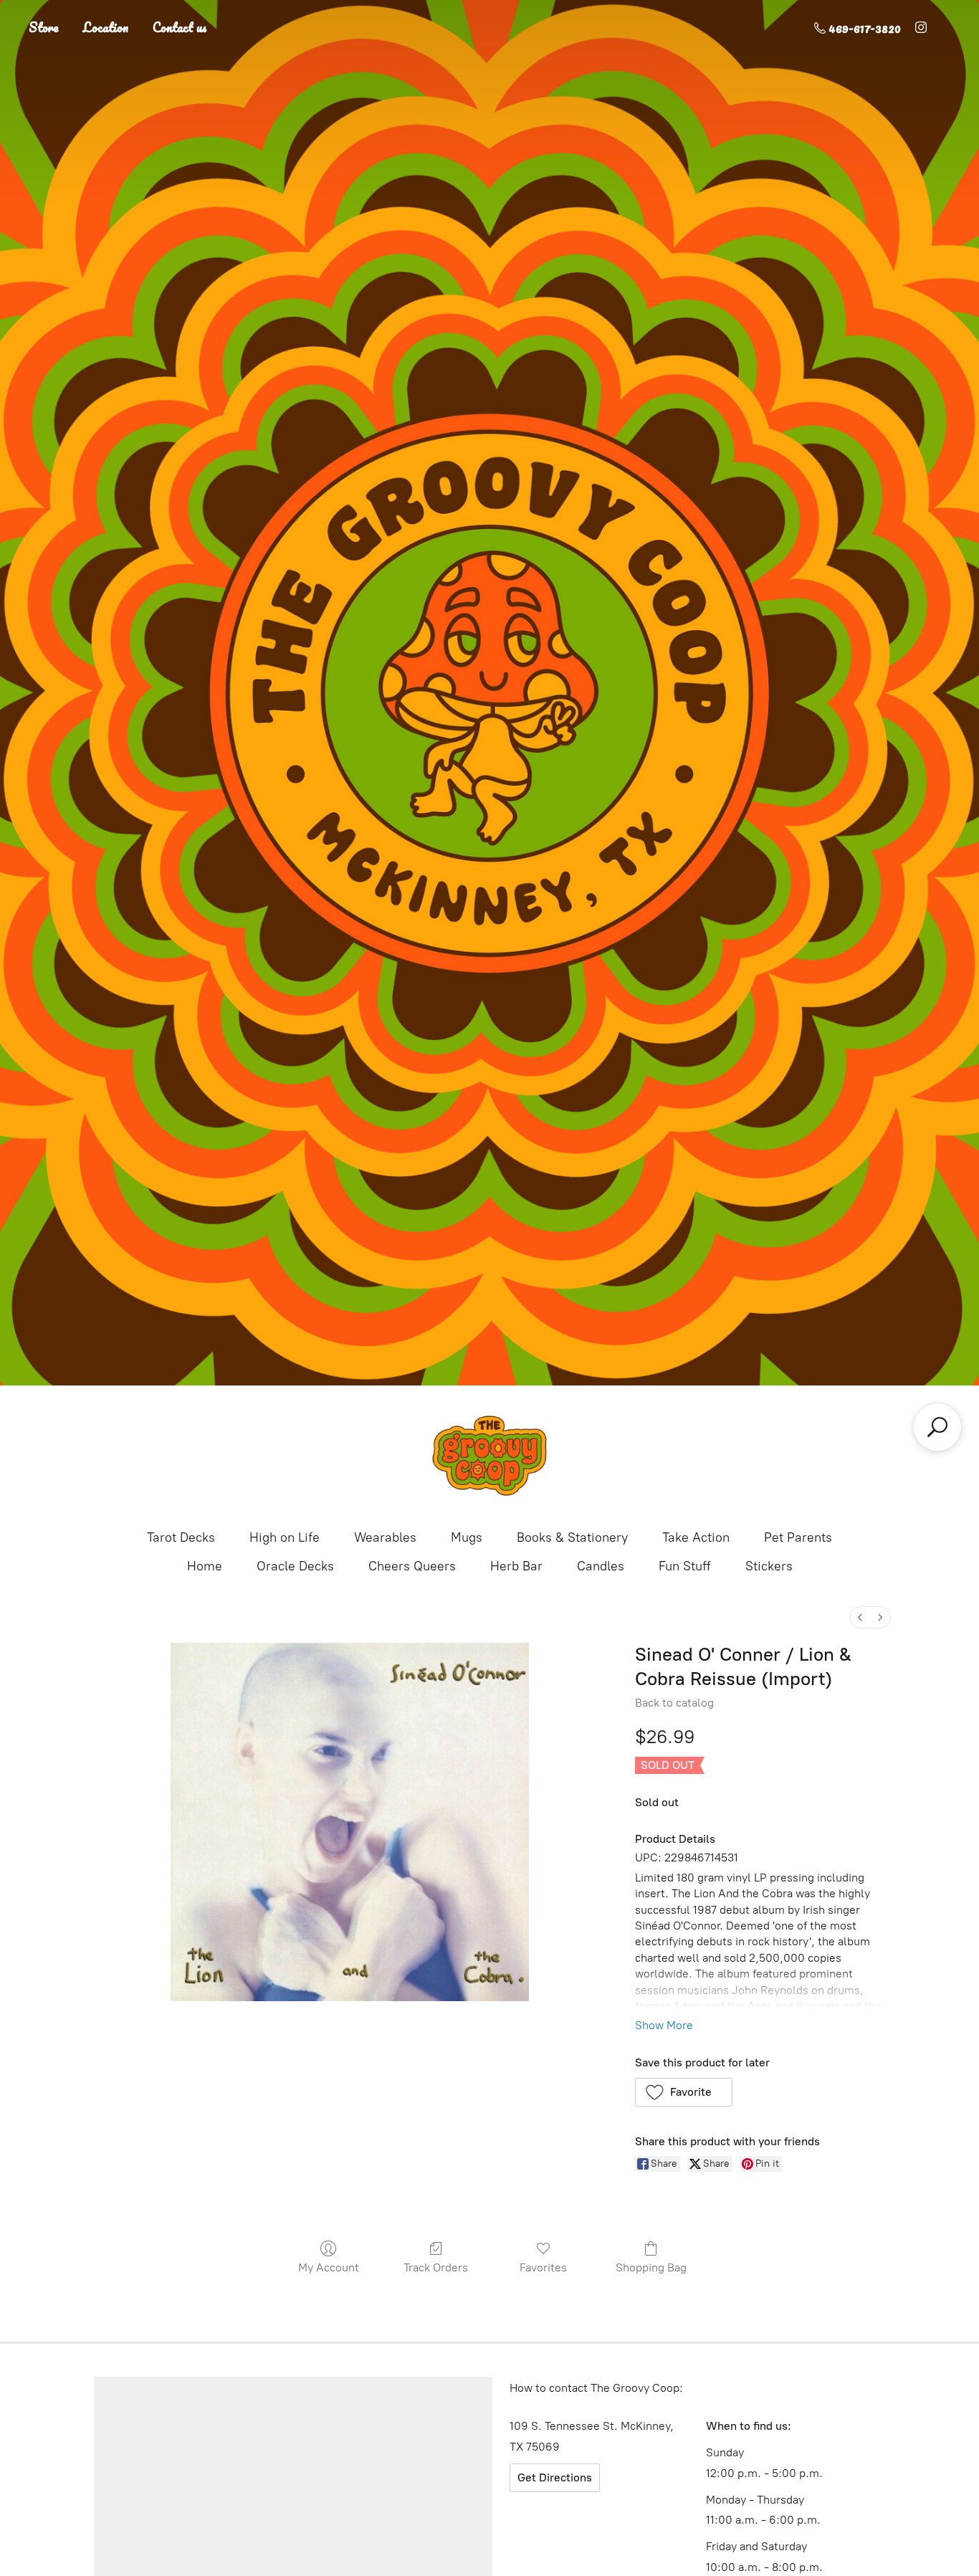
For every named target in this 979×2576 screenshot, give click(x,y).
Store (44, 27)
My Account (329, 2267)
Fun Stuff (685, 1566)
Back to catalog (674, 1703)
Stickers (769, 1566)
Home (205, 1566)
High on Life (285, 1537)
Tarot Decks (181, 1537)
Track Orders (436, 2267)
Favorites (543, 2267)
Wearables (385, 1537)
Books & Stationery (572, 1537)
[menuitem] (860, 1617)
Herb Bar (516, 1566)
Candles (601, 1566)
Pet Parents (798, 1537)
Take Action (696, 1537)
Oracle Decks (295, 1566)
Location (106, 27)
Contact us (180, 27)
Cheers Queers (412, 1566)
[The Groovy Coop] (489, 1456)
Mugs (467, 1537)
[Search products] (937, 1427)
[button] (684, 2092)
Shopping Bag (651, 2267)
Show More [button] (664, 2025)
